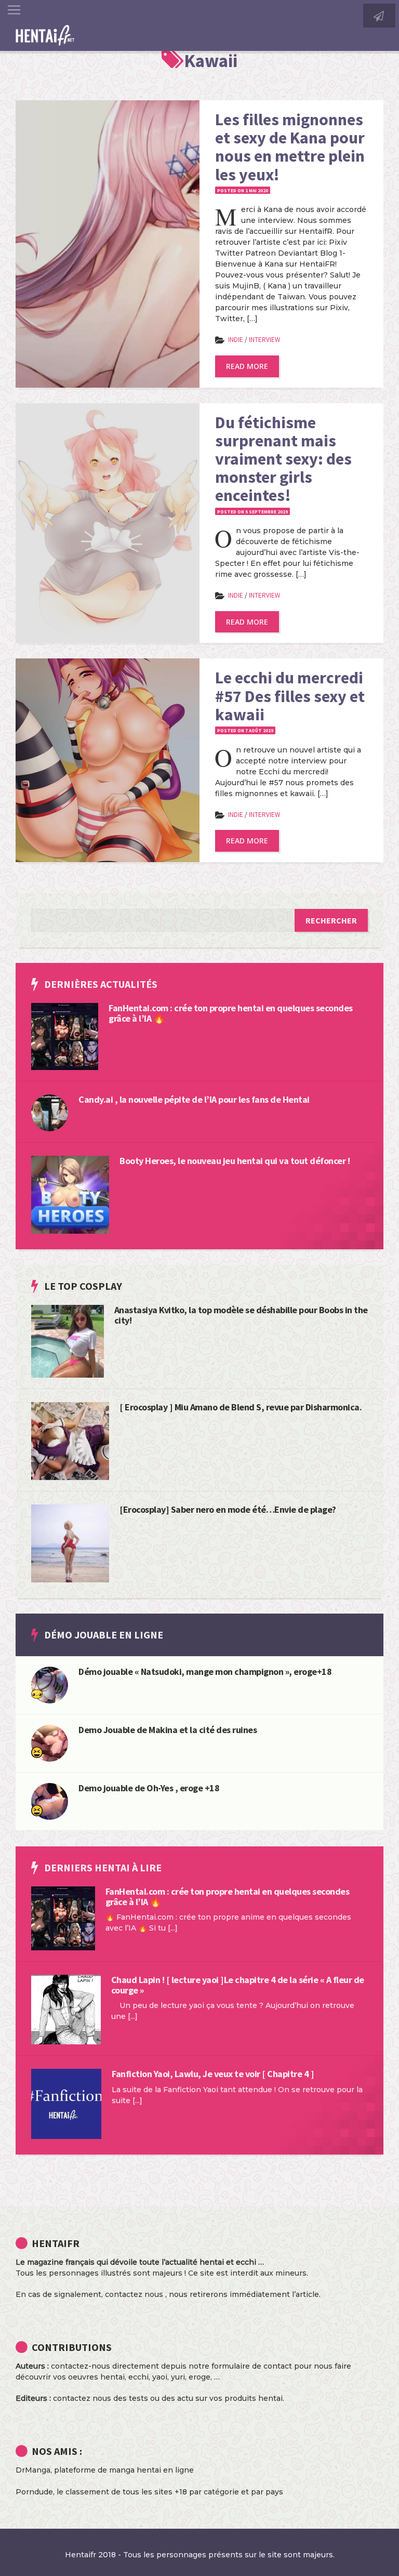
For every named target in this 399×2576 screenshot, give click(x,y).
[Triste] (37, 1694)
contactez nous (134, 2294)
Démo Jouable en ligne (104, 1635)
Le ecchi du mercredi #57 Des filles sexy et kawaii (290, 696)
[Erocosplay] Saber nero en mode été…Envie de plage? (228, 1509)
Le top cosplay (83, 1286)
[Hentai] (37, 1752)
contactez (72, 2398)
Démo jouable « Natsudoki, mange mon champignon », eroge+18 (205, 1672)
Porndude (34, 2492)
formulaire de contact (252, 2366)
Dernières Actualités (101, 984)
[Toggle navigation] (14, 10)
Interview (264, 340)
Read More (247, 366)
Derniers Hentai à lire (103, 1867)
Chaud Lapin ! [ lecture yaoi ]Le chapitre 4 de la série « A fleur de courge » (238, 1985)
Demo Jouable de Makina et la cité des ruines (168, 1730)
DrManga (33, 2470)
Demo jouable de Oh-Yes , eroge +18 (149, 1788)
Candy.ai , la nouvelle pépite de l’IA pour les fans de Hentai (194, 1099)
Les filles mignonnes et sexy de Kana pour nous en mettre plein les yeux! (290, 147)
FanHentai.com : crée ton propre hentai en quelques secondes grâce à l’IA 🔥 (231, 1013)
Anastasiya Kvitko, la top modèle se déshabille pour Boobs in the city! (241, 1315)
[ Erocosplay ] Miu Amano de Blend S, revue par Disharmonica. (241, 1407)
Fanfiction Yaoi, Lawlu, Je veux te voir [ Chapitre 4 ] (213, 2074)
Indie (236, 340)
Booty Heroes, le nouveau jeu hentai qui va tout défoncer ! (235, 1161)
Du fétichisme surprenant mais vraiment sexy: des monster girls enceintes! (283, 459)
